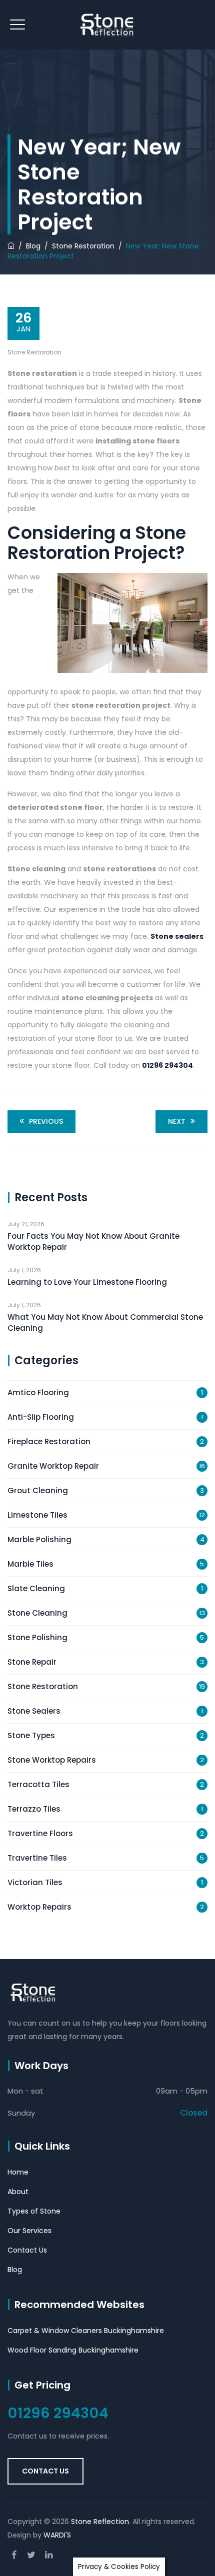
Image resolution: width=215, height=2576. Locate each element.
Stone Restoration (34, 352)
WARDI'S (57, 2535)
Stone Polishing (37, 1637)
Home (18, 2172)
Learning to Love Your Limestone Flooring (87, 1282)
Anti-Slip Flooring (41, 1417)
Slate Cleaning (36, 1588)
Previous (46, 1121)
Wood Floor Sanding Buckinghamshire (73, 2350)
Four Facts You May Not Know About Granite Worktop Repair (93, 1242)
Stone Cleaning (37, 1613)
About (18, 2192)
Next (177, 1121)
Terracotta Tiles (38, 1784)
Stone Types (31, 1735)
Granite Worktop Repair (53, 1466)
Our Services (29, 2231)
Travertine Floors (40, 1833)
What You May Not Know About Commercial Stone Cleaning (105, 1322)
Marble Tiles (30, 1564)
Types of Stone (34, 2211)
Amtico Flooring (38, 1392)
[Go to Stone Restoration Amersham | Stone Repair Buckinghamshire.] (11, 246)
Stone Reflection (100, 2522)
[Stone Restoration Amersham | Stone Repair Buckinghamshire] (108, 25)
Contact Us (27, 2250)
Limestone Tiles (37, 1515)
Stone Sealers (34, 1711)
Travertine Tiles (37, 1858)
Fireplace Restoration (49, 1441)
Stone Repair (32, 1662)
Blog (15, 2270)
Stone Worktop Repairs (52, 1760)
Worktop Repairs (39, 1907)
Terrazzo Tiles (34, 1809)
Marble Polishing (39, 1539)
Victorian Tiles (35, 1882)
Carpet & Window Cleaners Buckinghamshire (86, 2331)
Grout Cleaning (38, 1490)
